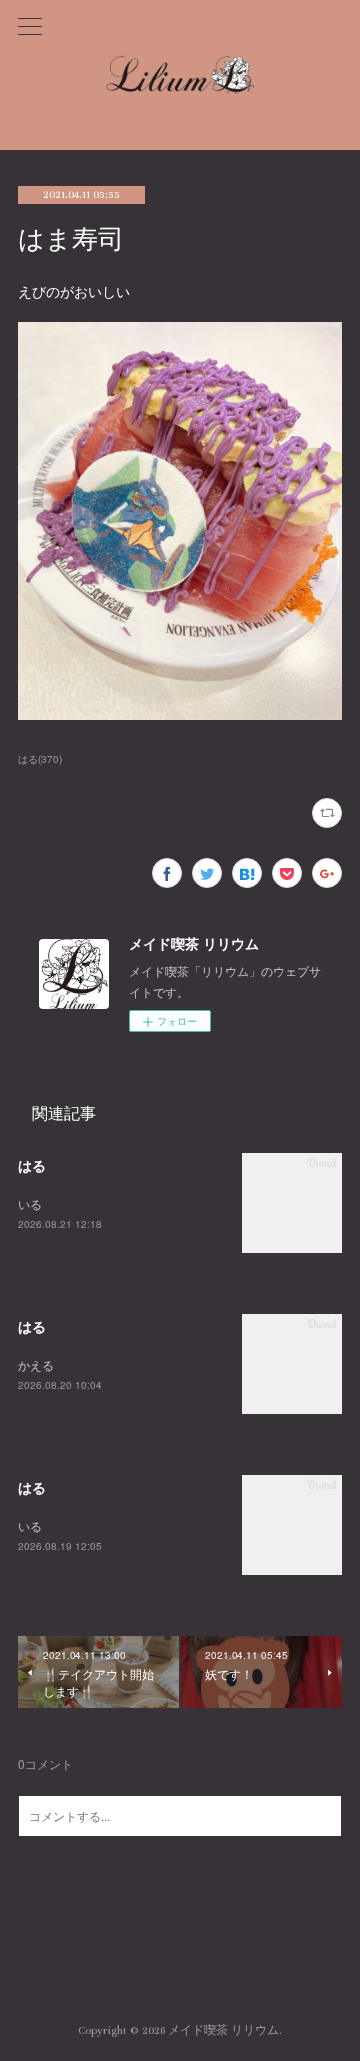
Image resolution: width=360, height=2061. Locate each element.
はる (32, 1165)
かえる (36, 1364)
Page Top (180, 1950)
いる (30, 1203)
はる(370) (40, 759)
